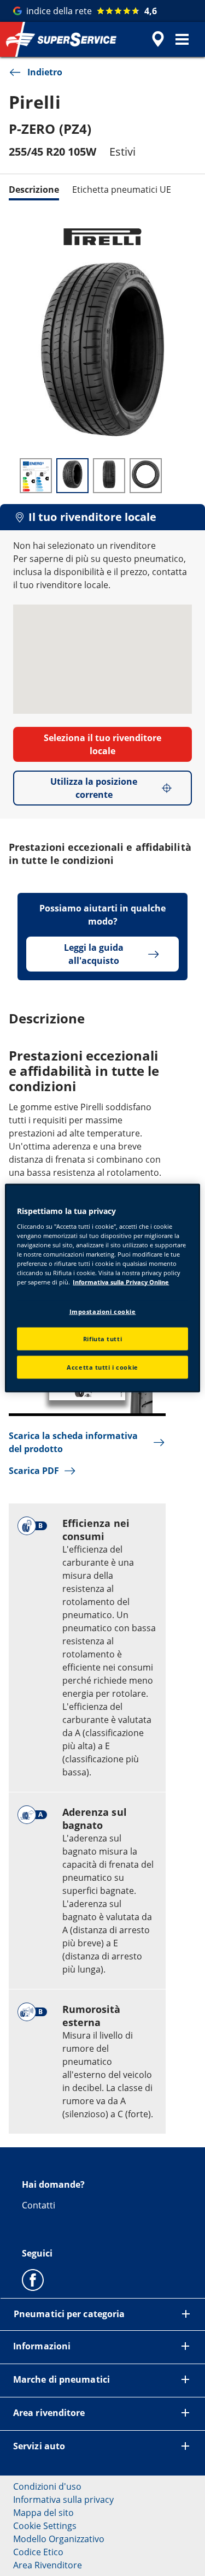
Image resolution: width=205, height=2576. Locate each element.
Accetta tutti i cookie (102, 1367)
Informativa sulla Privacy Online (121, 1282)
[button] (182, 39)
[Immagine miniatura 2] (72, 476)
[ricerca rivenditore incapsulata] (158, 39)
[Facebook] (33, 2279)
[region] (102, 1288)
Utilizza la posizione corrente (94, 788)
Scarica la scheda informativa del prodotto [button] (73, 1442)
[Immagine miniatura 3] (109, 476)
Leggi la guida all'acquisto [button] (94, 954)
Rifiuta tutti (102, 1339)
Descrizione (34, 190)
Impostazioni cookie (103, 1311)
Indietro (45, 72)
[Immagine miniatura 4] (146, 476)
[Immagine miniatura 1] (36, 476)
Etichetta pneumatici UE (122, 190)
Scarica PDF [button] (34, 1471)
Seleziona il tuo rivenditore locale (102, 744)
